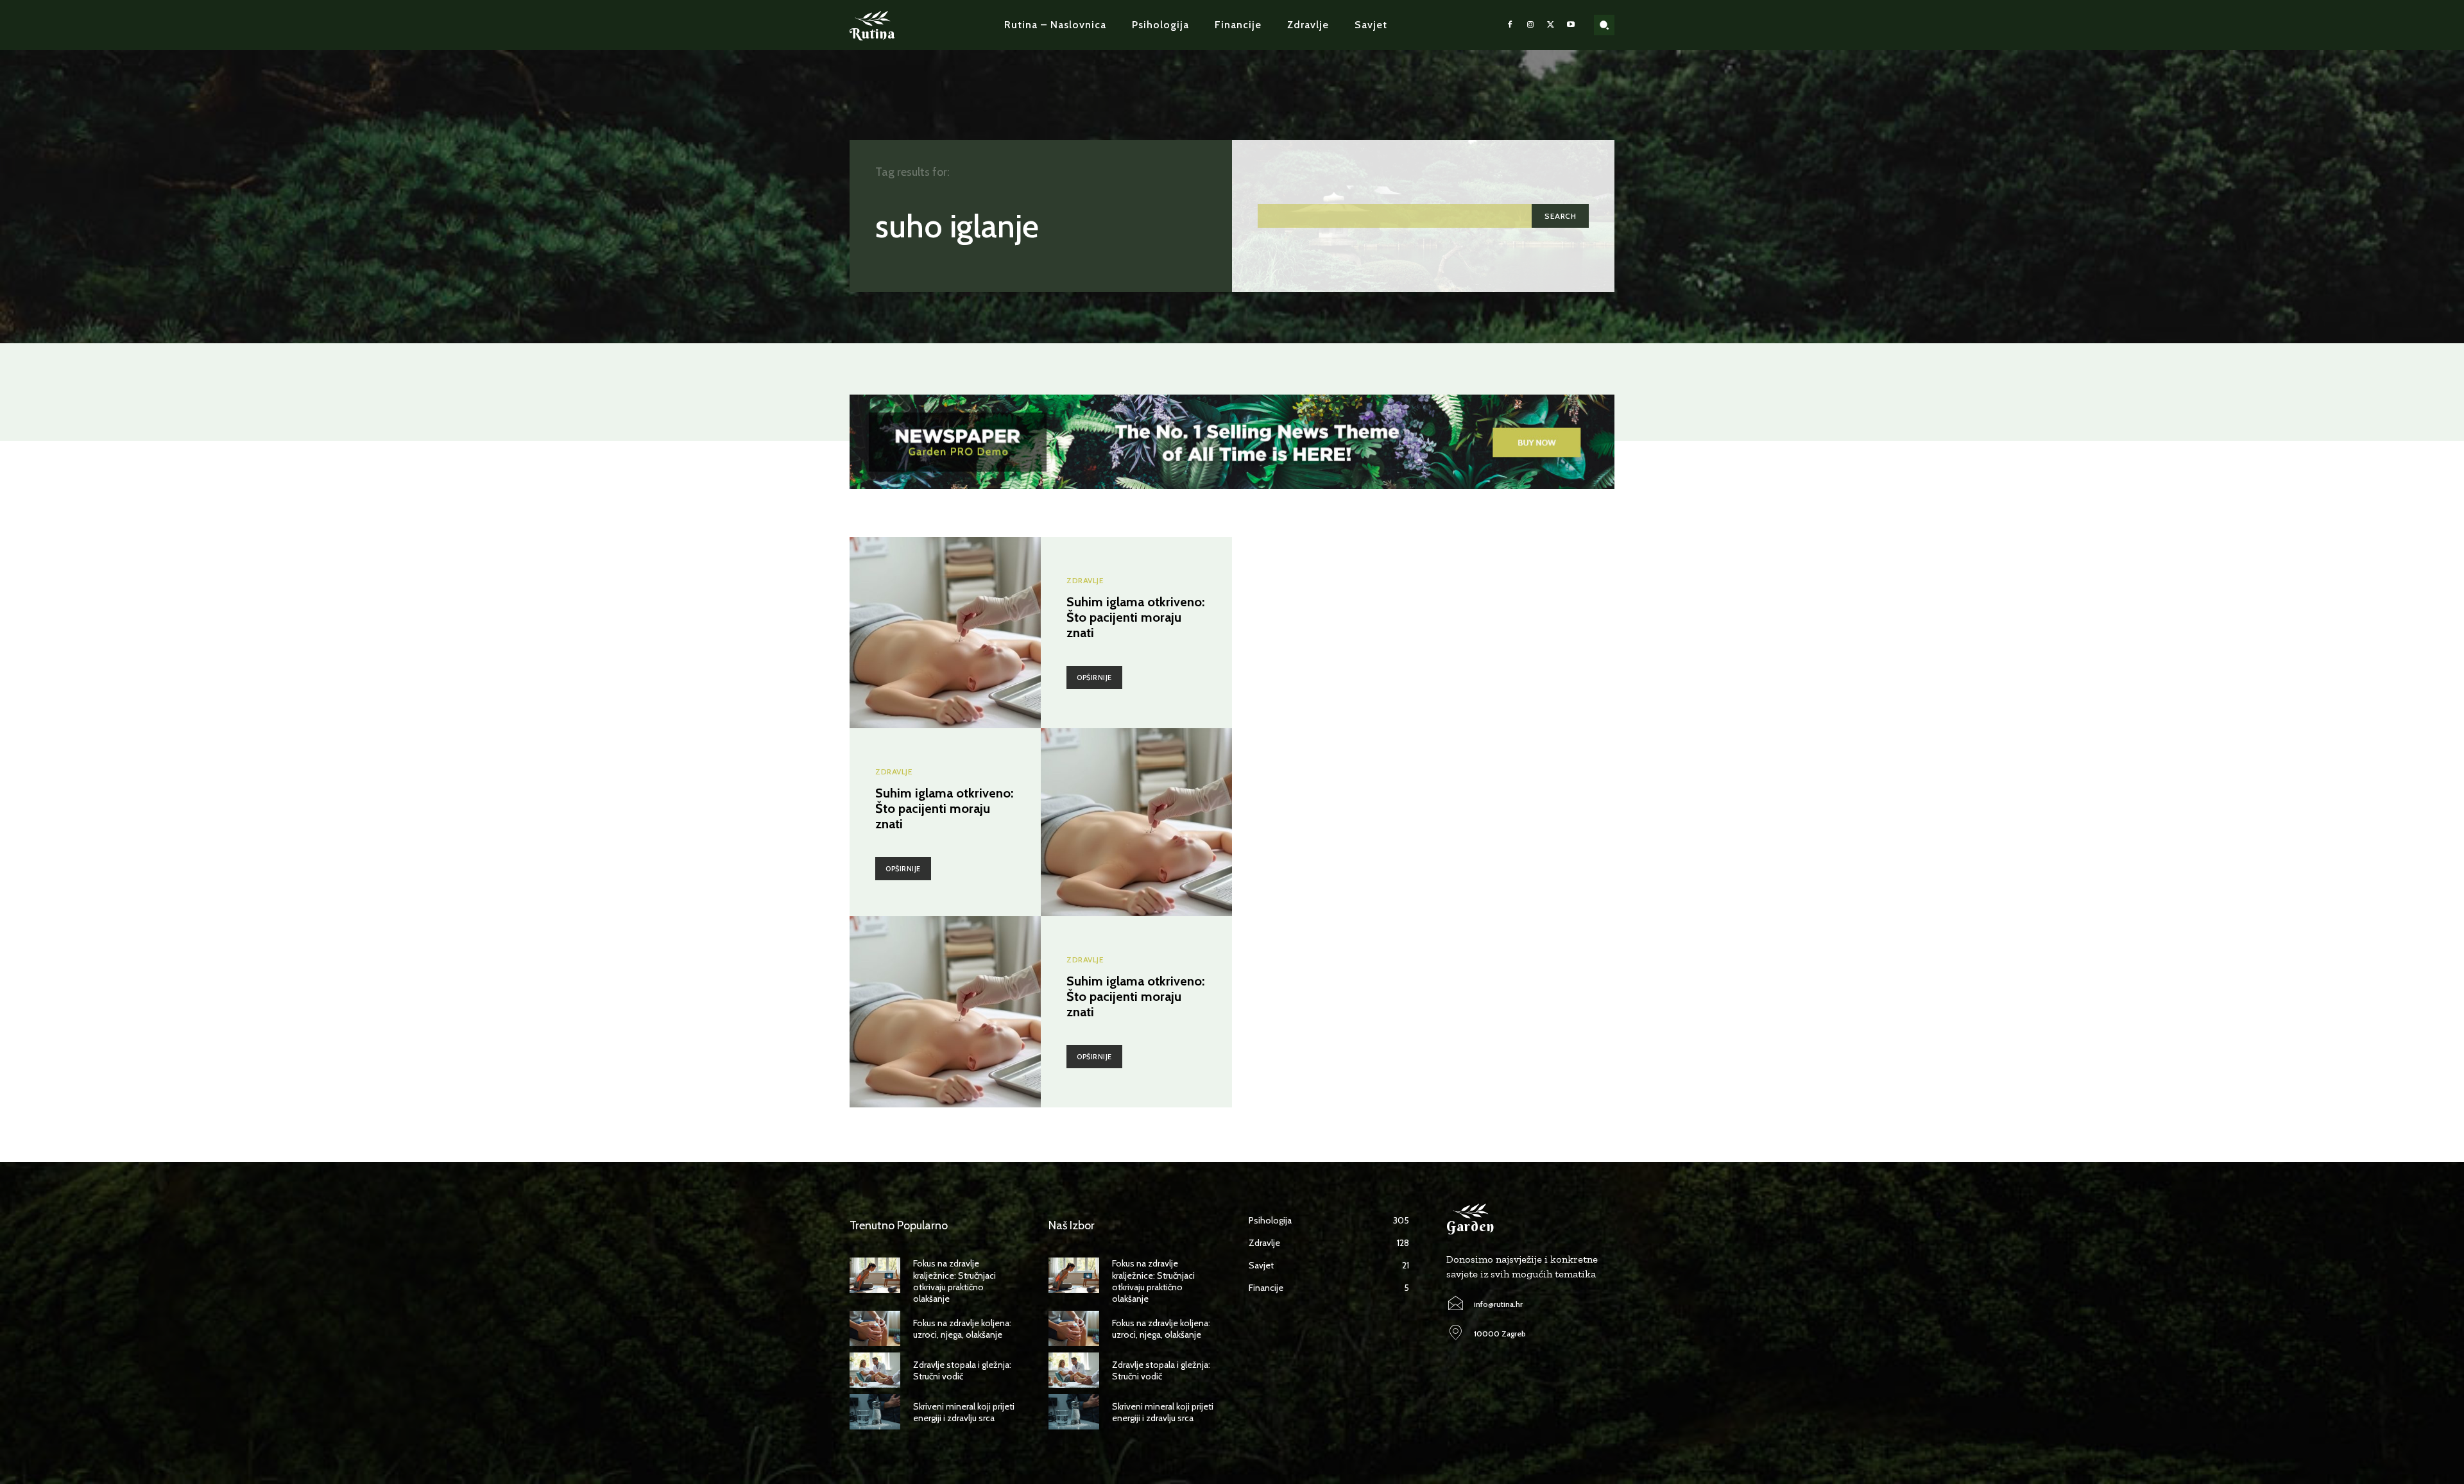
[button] (1604, 25)
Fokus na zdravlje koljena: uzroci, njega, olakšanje (962, 1329)
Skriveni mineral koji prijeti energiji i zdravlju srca (964, 1412)
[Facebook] (1510, 25)
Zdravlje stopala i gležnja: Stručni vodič (962, 1370)
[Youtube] (1571, 25)
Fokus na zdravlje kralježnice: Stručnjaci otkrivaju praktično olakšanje (954, 1281)
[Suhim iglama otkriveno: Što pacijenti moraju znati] (945, 633)
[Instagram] (1530, 25)
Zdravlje (1085, 581)
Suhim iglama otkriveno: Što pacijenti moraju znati (1135, 617)
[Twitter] (1551, 25)
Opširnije (1094, 678)
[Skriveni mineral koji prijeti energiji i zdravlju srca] (875, 1412)
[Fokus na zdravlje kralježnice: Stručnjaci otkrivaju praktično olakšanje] (875, 1275)
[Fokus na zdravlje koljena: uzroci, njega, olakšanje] (875, 1328)
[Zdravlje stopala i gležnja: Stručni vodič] (875, 1370)
